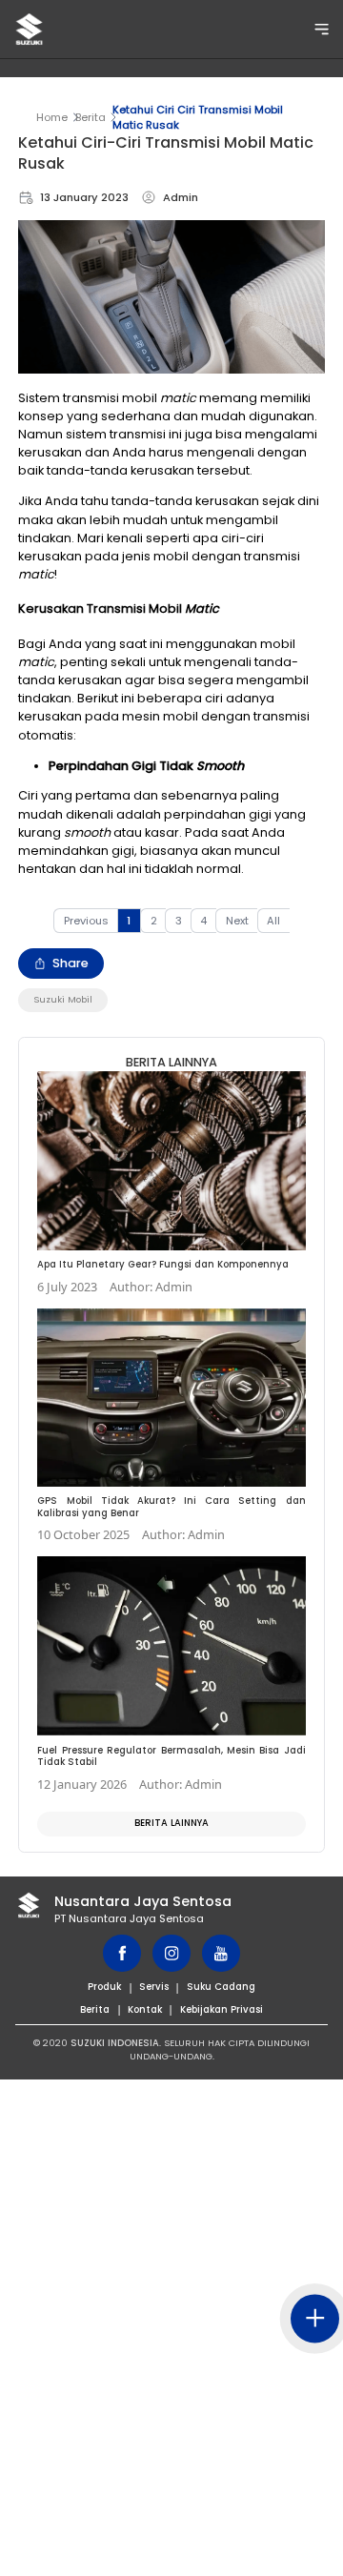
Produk (104, 1987)
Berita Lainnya (171, 1823)
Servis (154, 1987)
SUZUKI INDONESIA (115, 2043)
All (273, 921)
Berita (91, 117)
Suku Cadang (221, 1987)
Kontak (145, 2009)
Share (71, 963)
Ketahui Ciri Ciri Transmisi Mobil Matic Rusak (198, 117)
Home (52, 117)
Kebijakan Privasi (222, 2009)
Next (237, 921)
